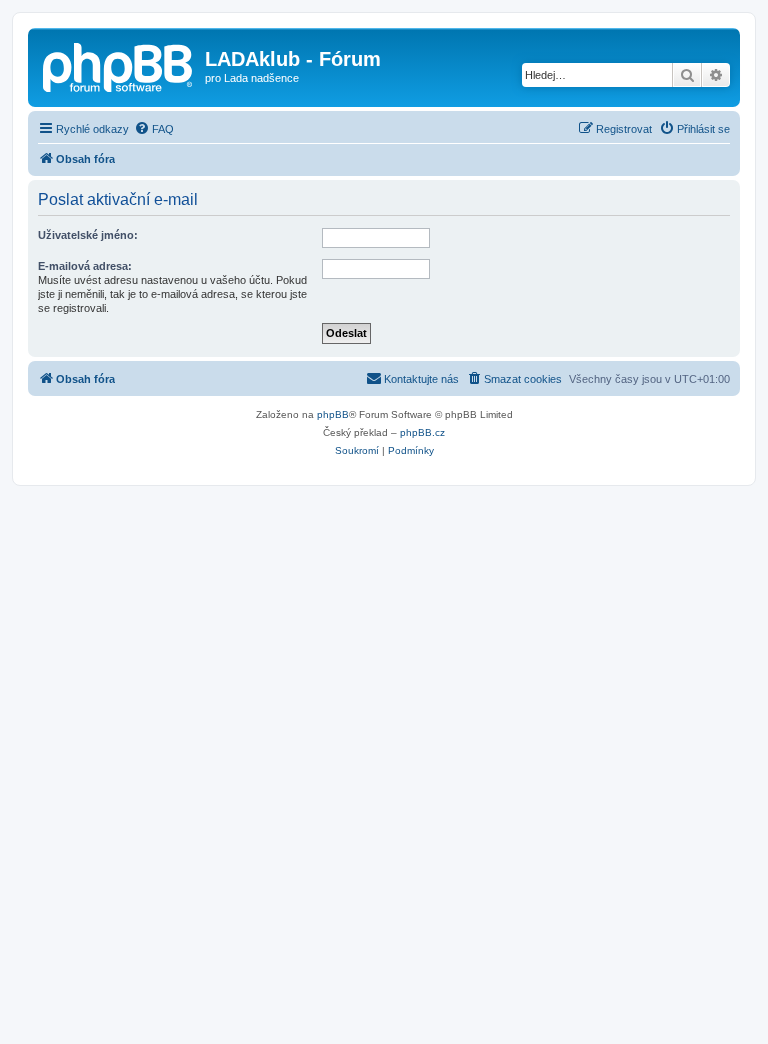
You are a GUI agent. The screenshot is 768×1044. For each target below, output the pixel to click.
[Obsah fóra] (119, 65)
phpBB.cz (422, 432)
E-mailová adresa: (85, 266)
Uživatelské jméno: (88, 235)
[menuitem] (154, 129)
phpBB (333, 414)
